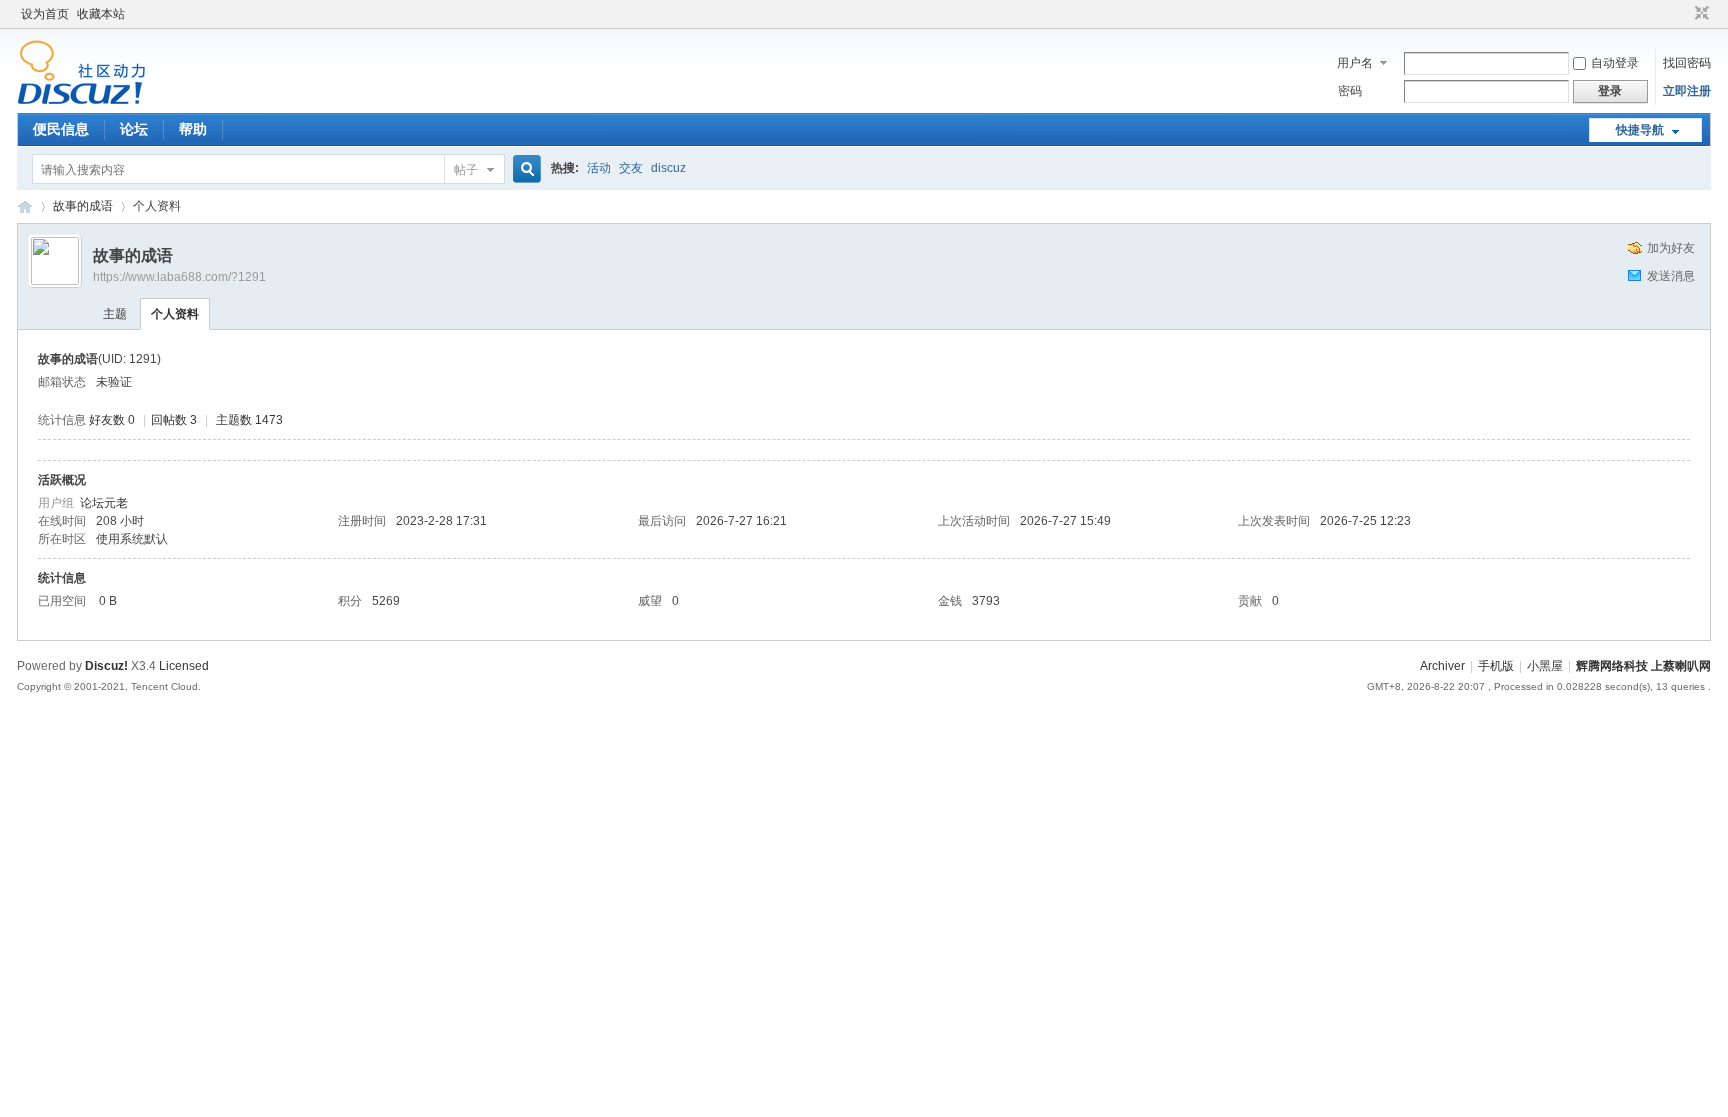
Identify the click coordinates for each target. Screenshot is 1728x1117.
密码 (1350, 91)
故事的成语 (83, 206)
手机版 (1496, 666)
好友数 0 (112, 420)
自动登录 (1615, 63)
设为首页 (45, 14)
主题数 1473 (249, 420)
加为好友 (1671, 248)
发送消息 (1671, 276)
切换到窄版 (1699, 14)
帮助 (193, 129)
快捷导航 (1640, 130)
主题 (115, 314)
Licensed (184, 666)
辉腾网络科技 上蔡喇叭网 (25, 206)
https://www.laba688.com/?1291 (179, 277)
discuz (668, 168)
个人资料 (175, 314)
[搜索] (524, 169)
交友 (631, 168)
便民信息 (61, 129)
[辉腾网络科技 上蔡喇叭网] (81, 101)
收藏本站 (101, 14)
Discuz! (106, 666)
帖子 (466, 170)
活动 (599, 168)
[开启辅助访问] (1683, 14)
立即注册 (1687, 91)
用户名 (1355, 63)
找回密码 (1687, 63)
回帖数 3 (174, 420)
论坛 (134, 129)
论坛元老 (104, 503)
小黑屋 (1545, 666)
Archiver (1442, 666)
